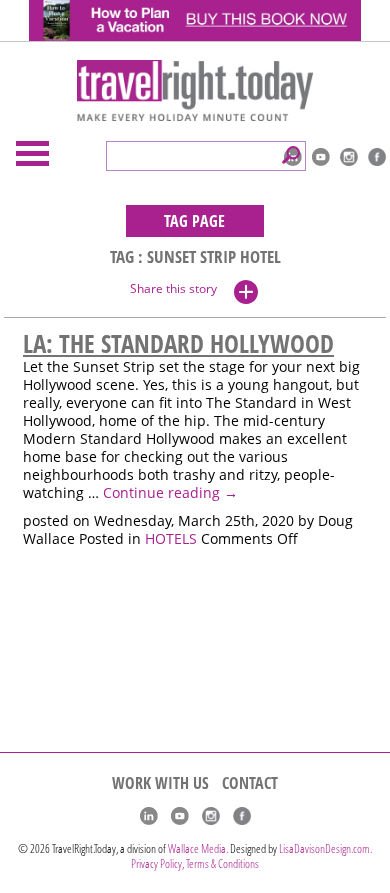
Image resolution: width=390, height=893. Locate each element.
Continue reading (170, 493)
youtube (321, 157)
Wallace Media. (198, 848)
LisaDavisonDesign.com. (325, 848)
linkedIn (149, 816)
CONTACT (250, 783)
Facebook (377, 157)
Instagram (349, 157)
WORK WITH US (160, 783)
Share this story (173, 288)
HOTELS (171, 539)
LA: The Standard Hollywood (178, 343)
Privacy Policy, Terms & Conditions (195, 863)
